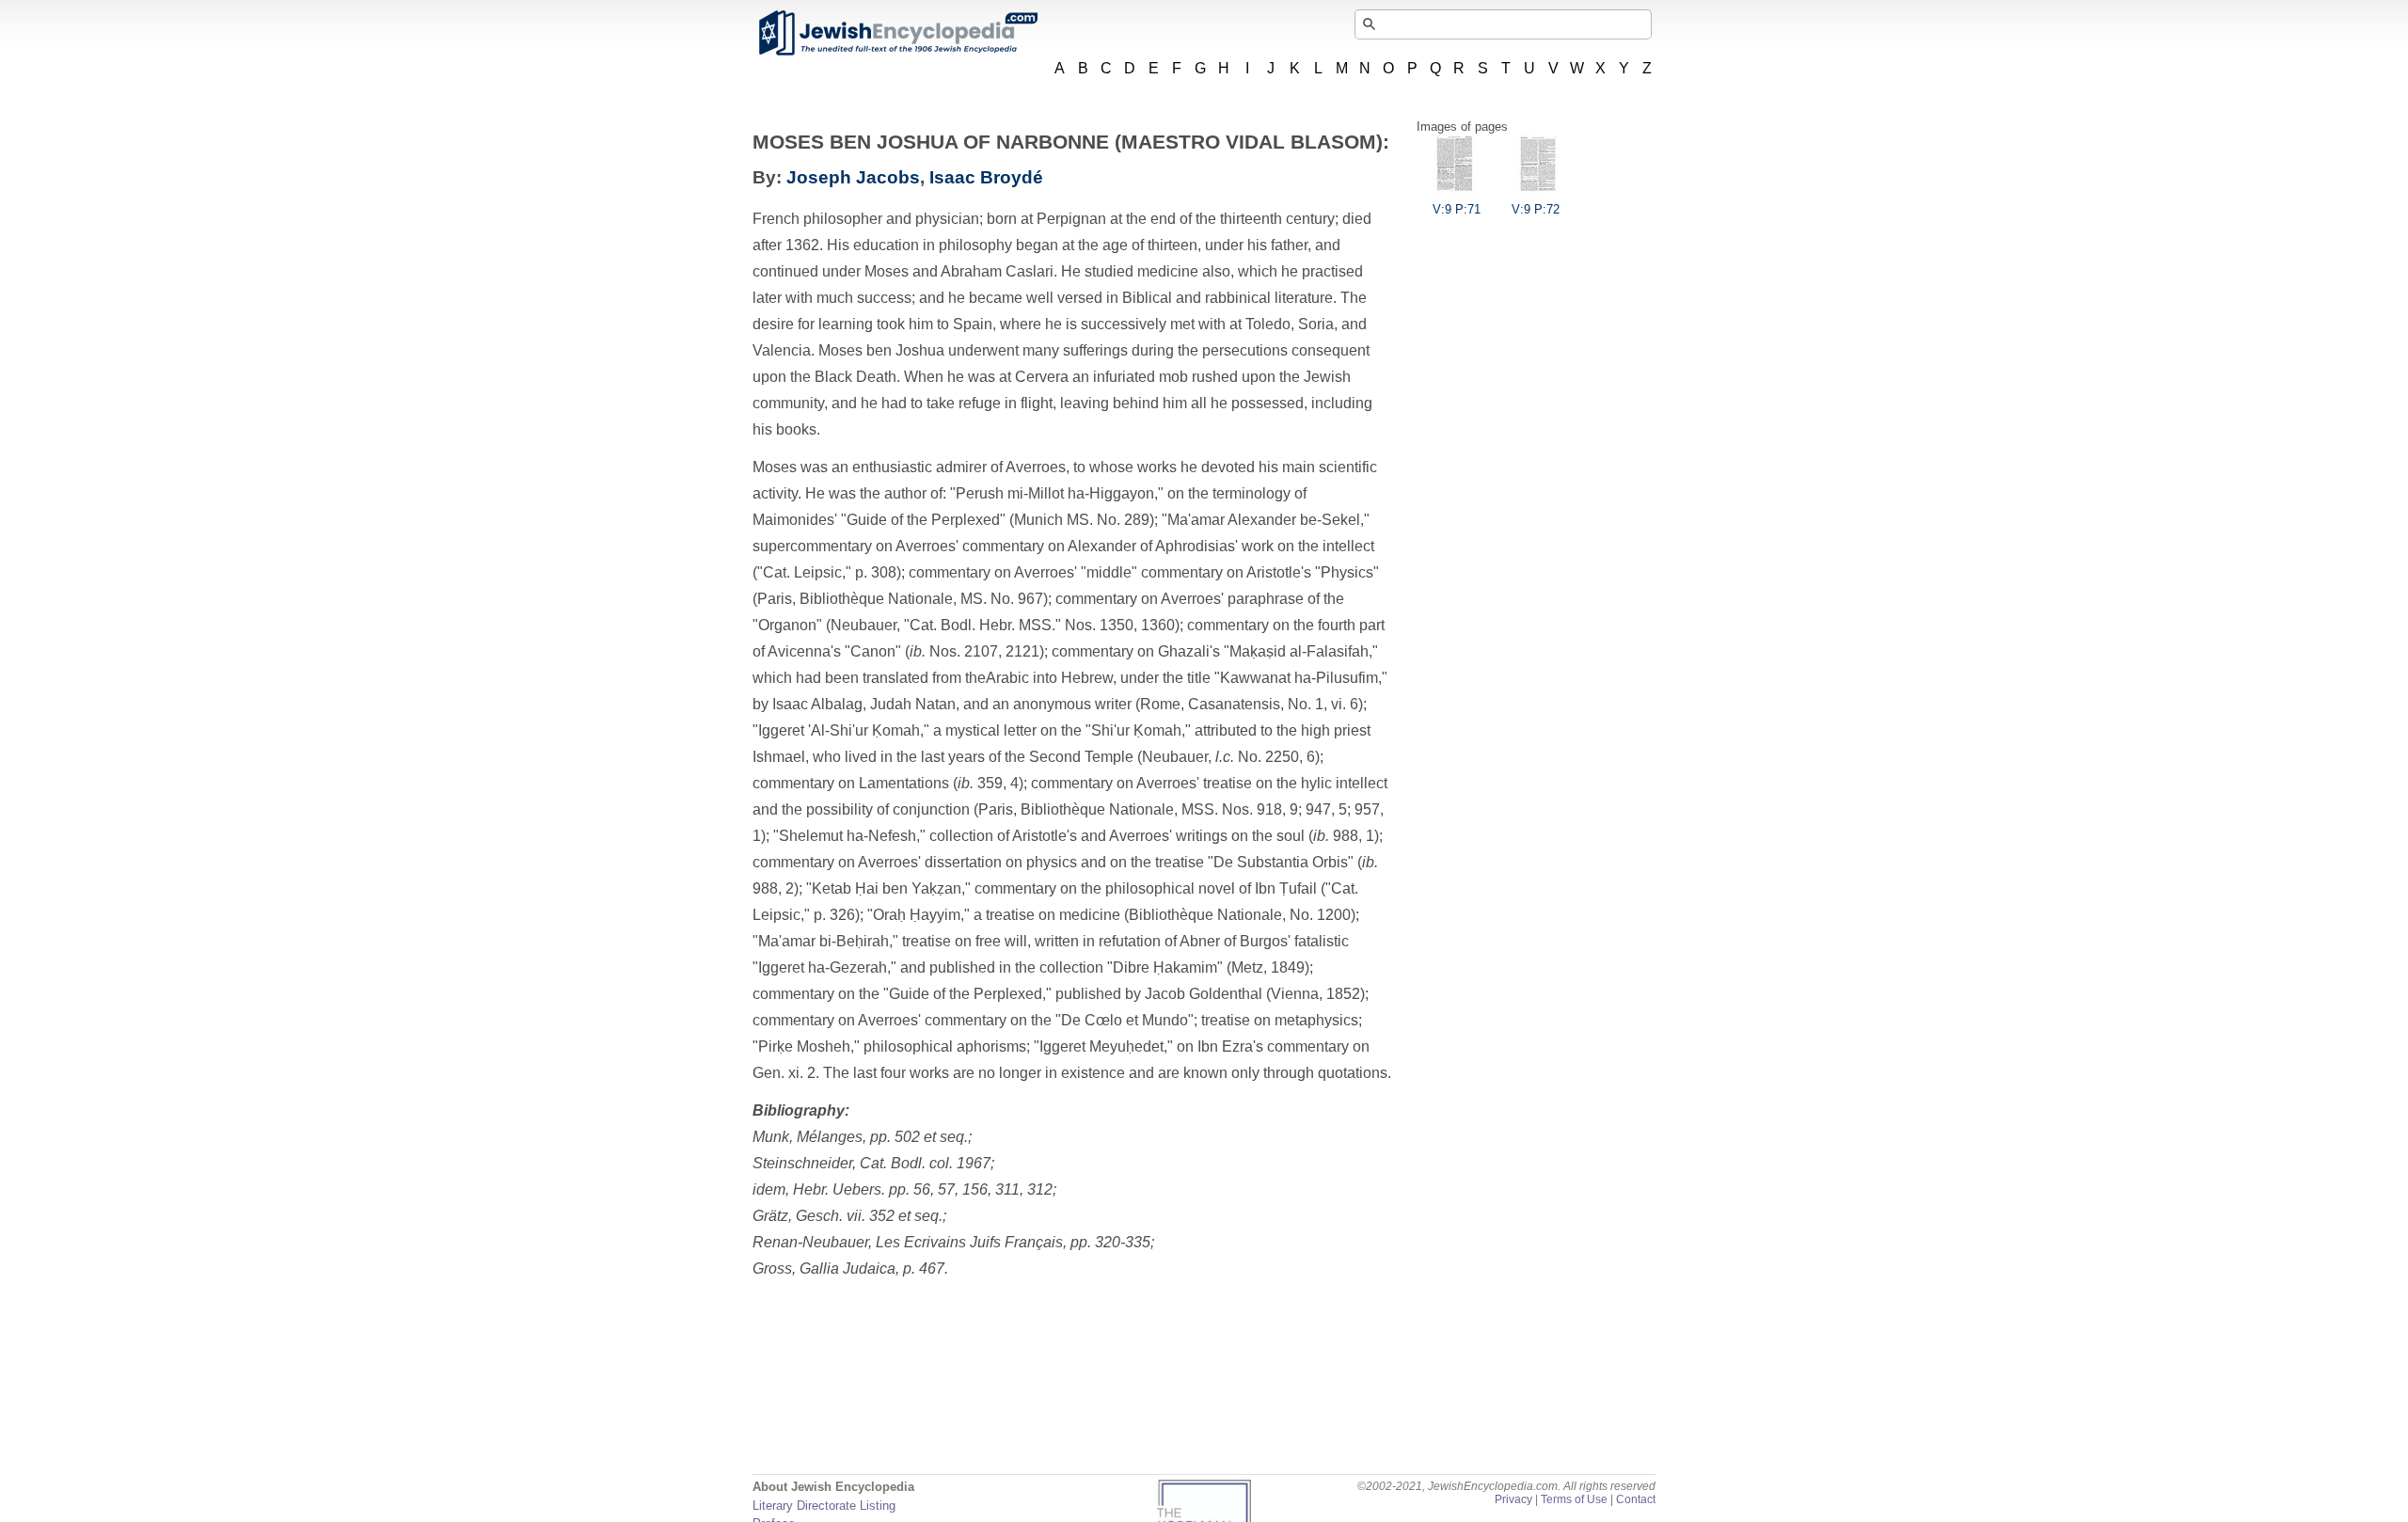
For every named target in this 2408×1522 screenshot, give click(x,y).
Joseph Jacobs (853, 177)
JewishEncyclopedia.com (897, 33)
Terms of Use (1574, 1499)
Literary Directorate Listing (824, 1506)
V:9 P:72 (1536, 209)
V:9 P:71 (1457, 209)
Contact (1636, 1499)
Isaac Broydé (986, 177)
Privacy (1513, 1499)
